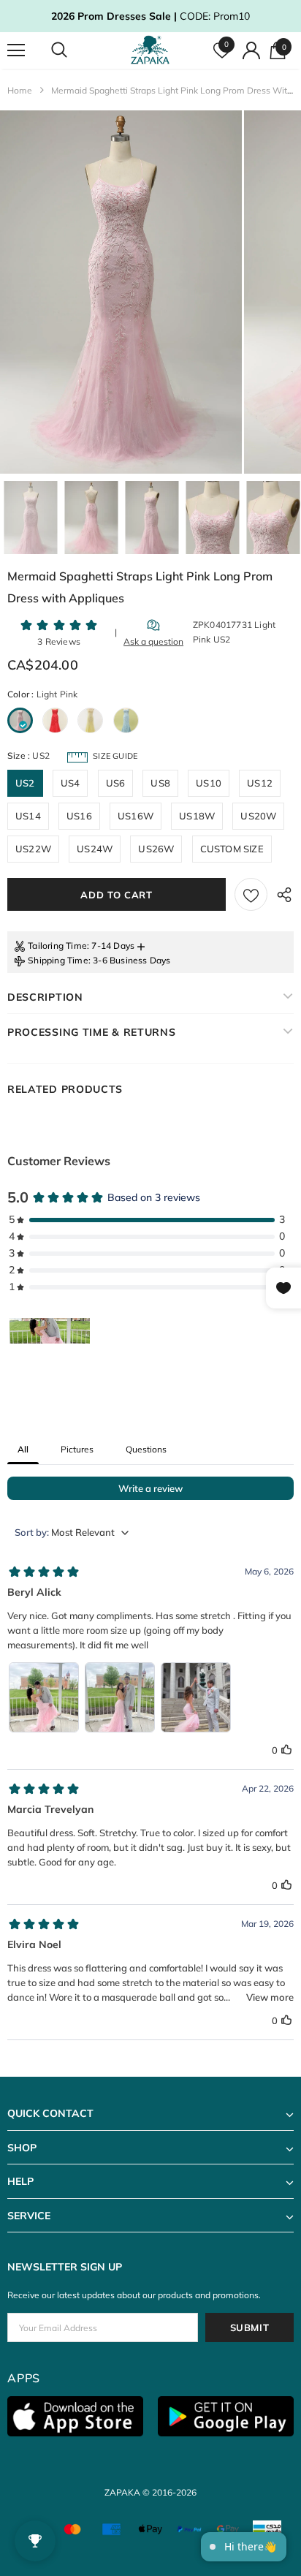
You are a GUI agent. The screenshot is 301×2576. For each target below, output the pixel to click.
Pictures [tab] (77, 1449)
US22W (33, 849)
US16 (79, 816)
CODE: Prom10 (150, 16)
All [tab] (23, 1449)
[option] (121, 292)
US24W (95, 849)
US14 (28, 816)
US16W (136, 816)
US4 (71, 783)
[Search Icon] (73, 50)
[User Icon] (251, 50)
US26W (156, 849)
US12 (260, 783)
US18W (197, 816)
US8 (160, 783)
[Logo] (152, 50)
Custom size (232, 849)
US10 (209, 783)
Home (20, 90)
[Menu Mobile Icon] (16, 50)
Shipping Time (58, 960)
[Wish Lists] (251, 894)
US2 (25, 783)
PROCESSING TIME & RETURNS (92, 1032)
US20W (258, 816)
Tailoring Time (57, 946)
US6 (116, 783)
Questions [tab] (146, 1449)
